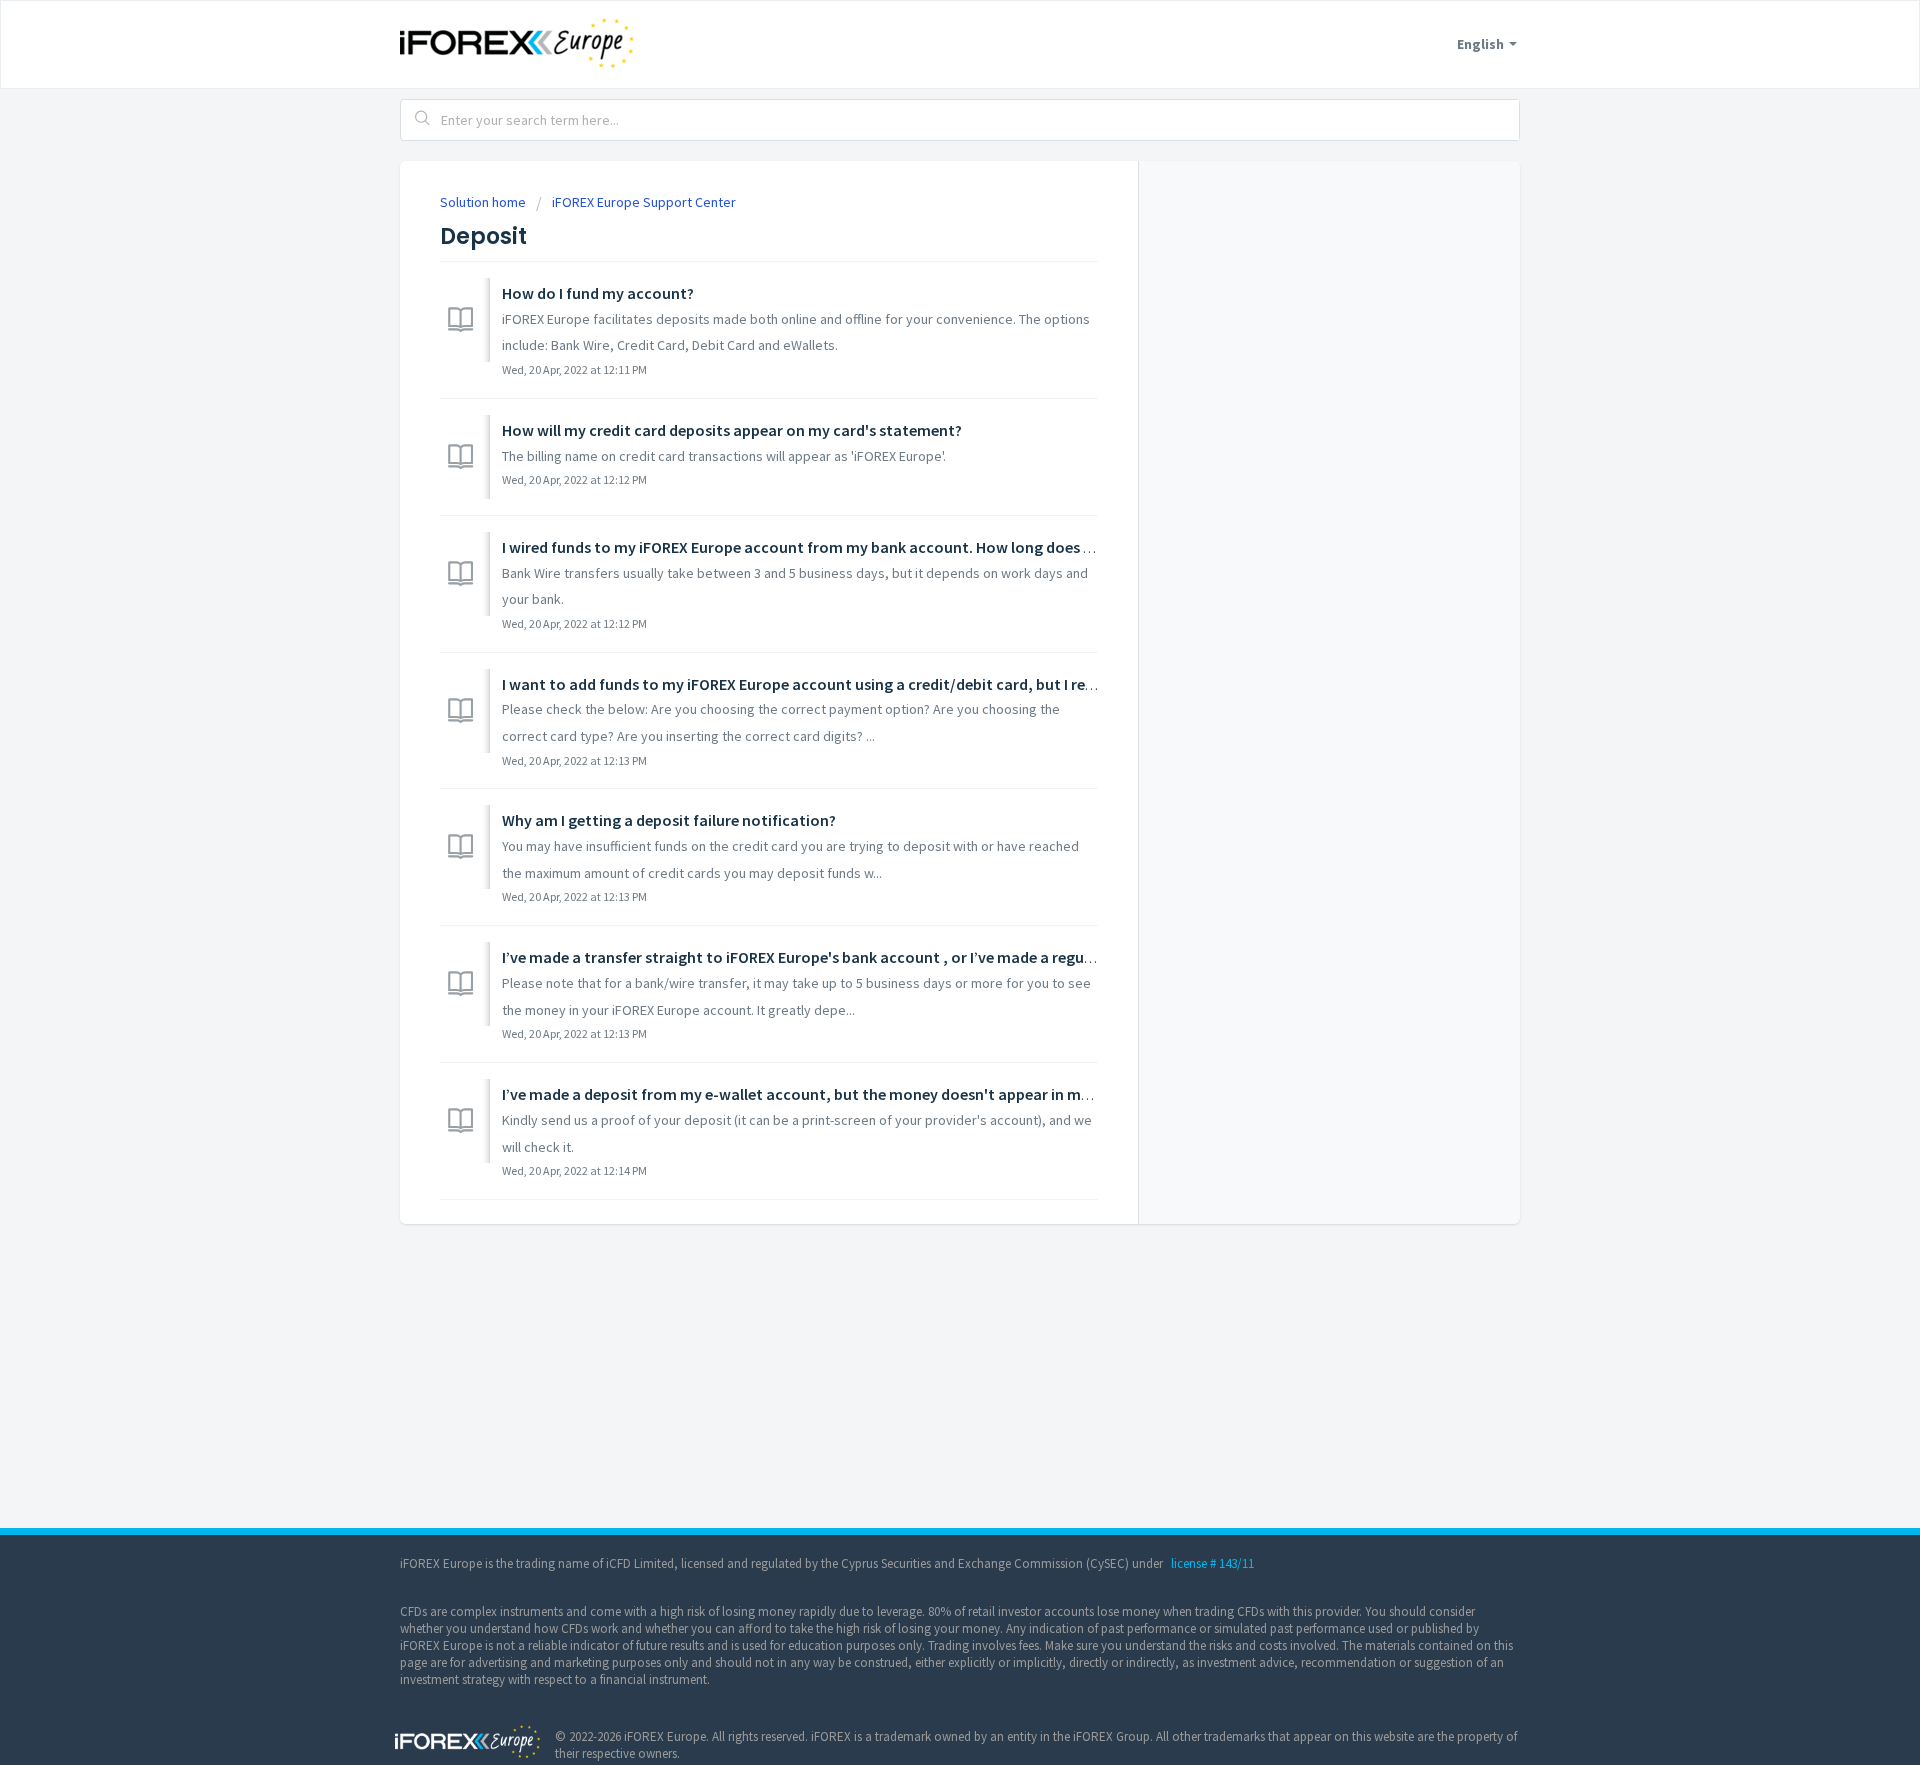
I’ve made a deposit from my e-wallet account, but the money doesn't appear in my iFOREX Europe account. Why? (901, 1094)
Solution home (484, 202)
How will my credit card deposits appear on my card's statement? (732, 430)
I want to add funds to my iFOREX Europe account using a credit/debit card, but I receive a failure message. (876, 684)
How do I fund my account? (598, 293)
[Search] (423, 120)
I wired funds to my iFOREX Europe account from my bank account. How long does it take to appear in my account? (907, 547)
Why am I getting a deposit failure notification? (669, 820)
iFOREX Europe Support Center (644, 202)
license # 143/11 (1212, 1563)
